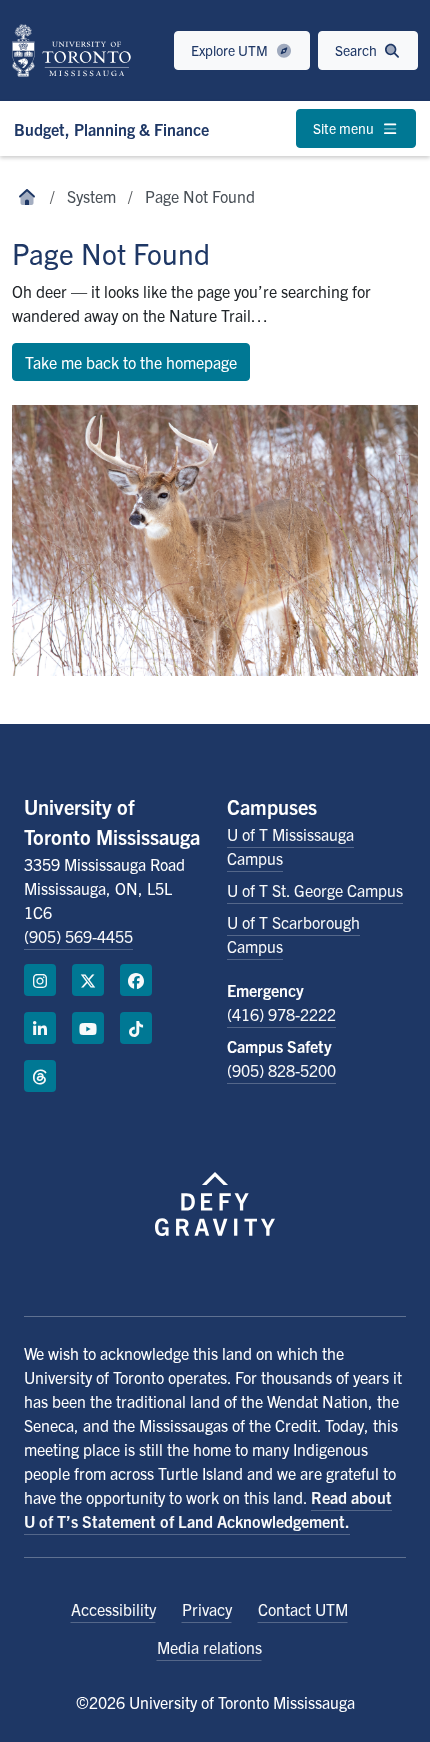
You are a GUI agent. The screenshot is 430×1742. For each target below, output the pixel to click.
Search (357, 50)
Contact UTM (303, 1609)
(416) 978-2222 (281, 1014)
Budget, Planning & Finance (111, 129)
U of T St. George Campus (315, 890)
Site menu (345, 128)
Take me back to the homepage (131, 362)
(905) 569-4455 (78, 936)
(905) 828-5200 (281, 1070)
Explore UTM (231, 50)
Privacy (207, 1609)
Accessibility (113, 1609)
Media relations (209, 1647)
